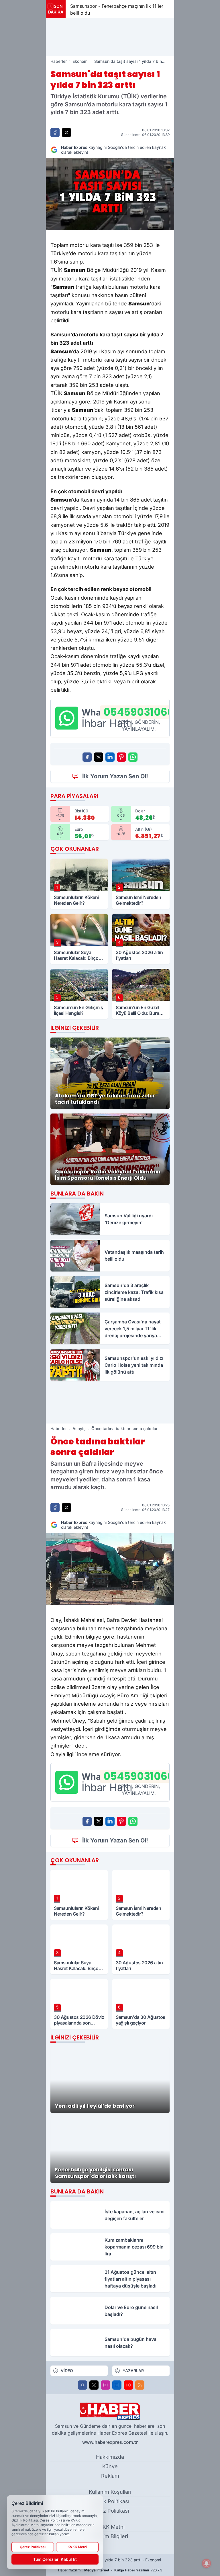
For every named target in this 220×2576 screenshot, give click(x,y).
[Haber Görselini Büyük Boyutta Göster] (110, 194)
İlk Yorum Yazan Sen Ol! (115, 776)
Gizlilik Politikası (110, 2501)
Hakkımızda (110, 2457)
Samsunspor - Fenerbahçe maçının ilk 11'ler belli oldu (117, 9)
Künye (110, 2466)
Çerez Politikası (110, 2511)
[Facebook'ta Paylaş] (55, 132)
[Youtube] (128, 2385)
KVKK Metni (110, 2527)
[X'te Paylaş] (66, 132)
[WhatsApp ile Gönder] (133, 757)
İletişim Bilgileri (110, 2536)
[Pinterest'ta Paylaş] (121, 757)
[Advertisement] (110, 37)
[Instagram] (105, 2385)
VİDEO (67, 2371)
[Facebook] (82, 2385)
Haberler (59, 61)
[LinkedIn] (117, 2385)
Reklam (110, 2476)
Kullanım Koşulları (110, 2492)
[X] (94, 2385)
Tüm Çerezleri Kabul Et (55, 2559)
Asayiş (79, 1429)
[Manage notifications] (207, 2563)
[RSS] (140, 2385)
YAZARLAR (133, 2371)
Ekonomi (80, 61)
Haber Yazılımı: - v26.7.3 (110, 2570)
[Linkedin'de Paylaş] (110, 757)
